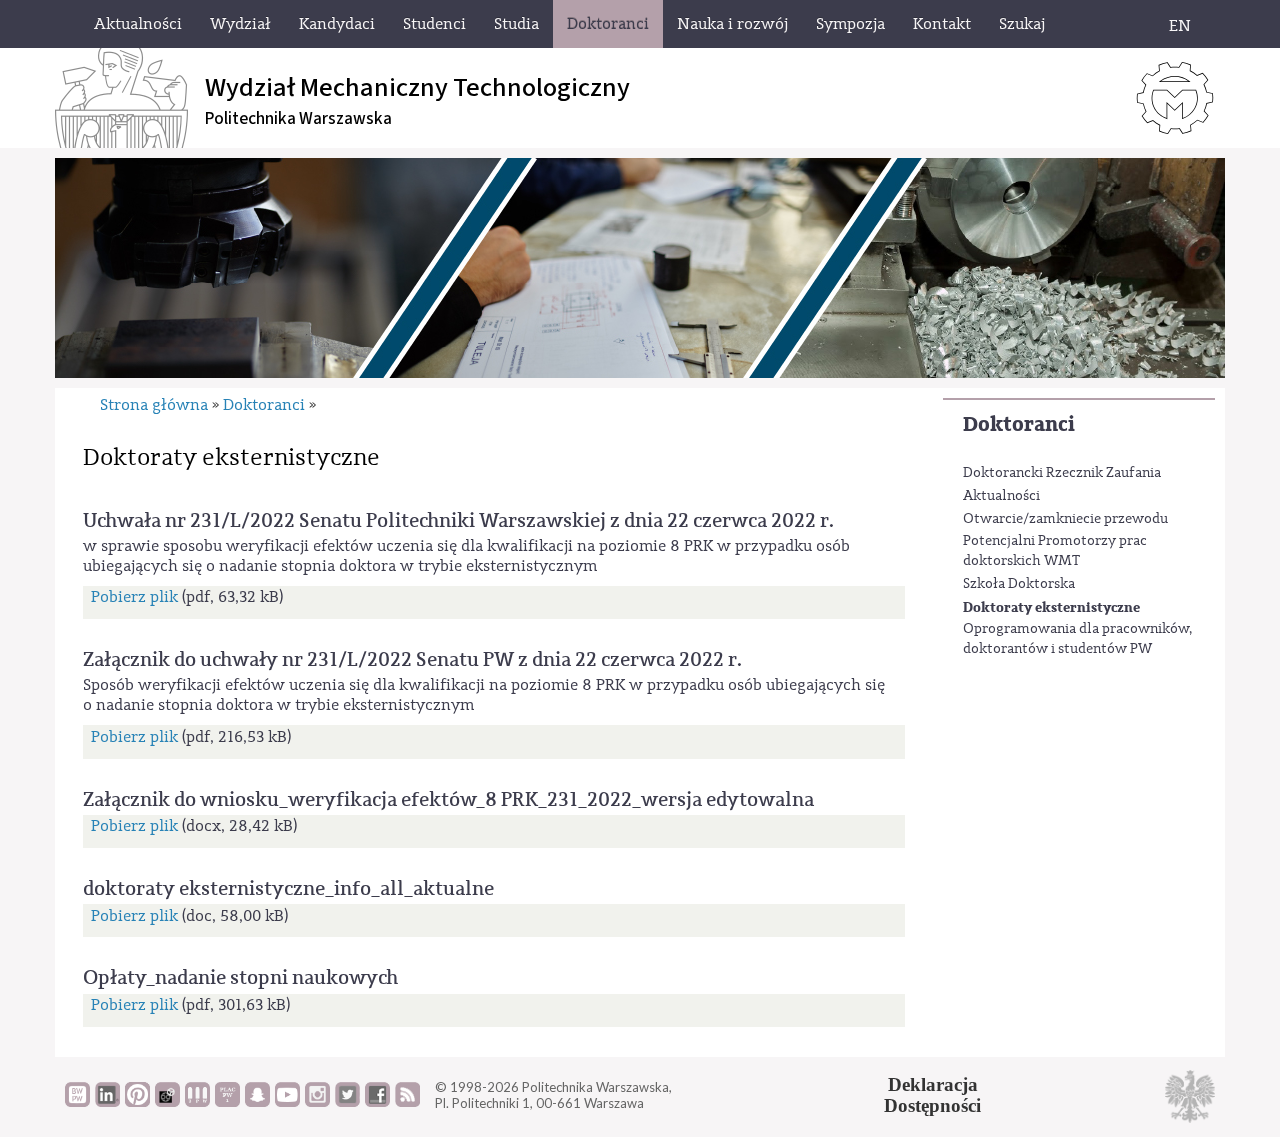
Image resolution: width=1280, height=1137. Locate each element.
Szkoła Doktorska (1019, 584)
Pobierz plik (134, 597)
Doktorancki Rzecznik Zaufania (1062, 473)
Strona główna (154, 405)
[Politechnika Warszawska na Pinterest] (137, 1102)
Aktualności (1001, 496)
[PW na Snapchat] (257, 1102)
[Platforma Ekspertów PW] (167, 1102)
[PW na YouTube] (287, 1102)
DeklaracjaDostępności (932, 1095)
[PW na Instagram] (317, 1102)
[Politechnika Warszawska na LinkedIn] (107, 1102)
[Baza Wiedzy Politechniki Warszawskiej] (77, 1102)
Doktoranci (1019, 424)
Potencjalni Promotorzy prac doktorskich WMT (1055, 551)
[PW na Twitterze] (347, 1102)
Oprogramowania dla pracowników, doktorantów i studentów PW (1077, 639)
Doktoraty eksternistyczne (1051, 607)
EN (1180, 26)
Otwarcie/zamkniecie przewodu (1065, 519)
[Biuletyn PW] (197, 1102)
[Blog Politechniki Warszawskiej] (227, 1102)
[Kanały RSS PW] (407, 1102)
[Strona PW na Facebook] (377, 1102)
